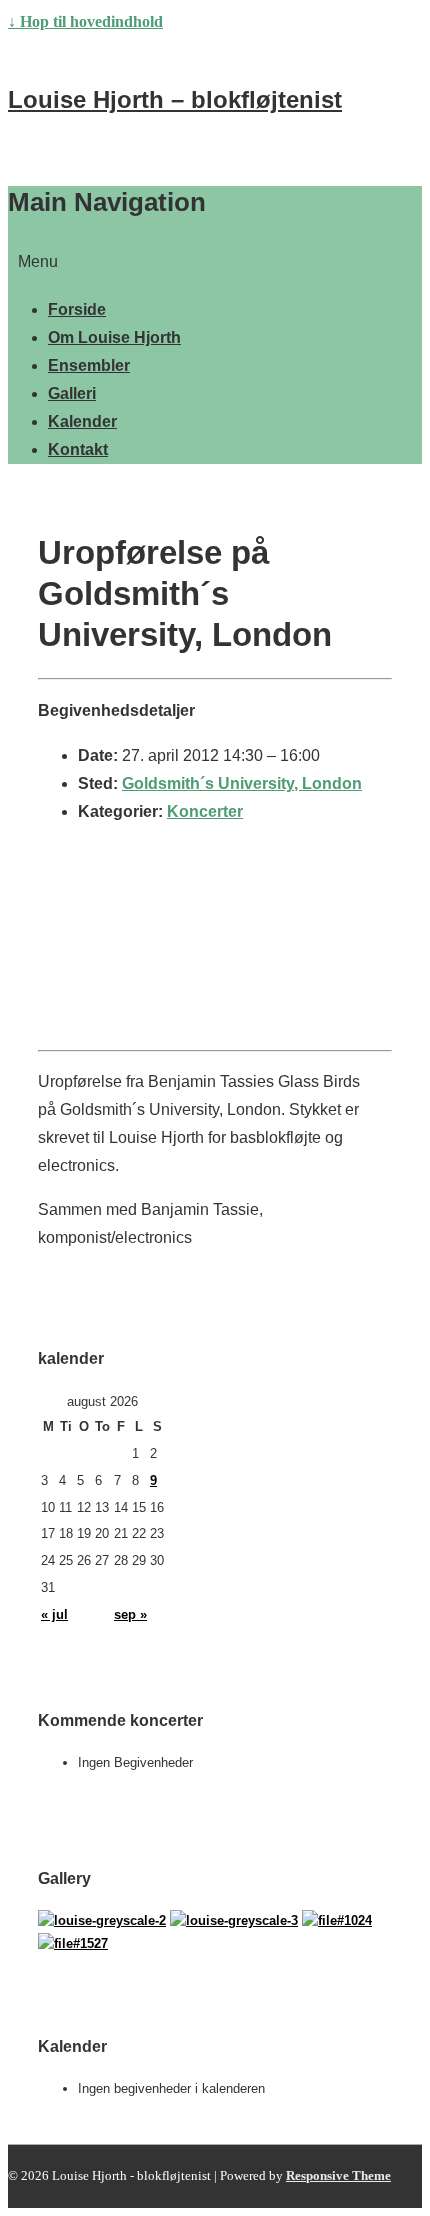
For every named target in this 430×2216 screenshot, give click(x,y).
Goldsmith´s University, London (242, 783)
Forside (77, 309)
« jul (54, 1614)
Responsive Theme (338, 2175)
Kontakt (78, 449)
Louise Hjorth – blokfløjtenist (175, 99)
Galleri (72, 393)
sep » (130, 1614)
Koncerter (205, 811)
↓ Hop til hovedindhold (85, 21)
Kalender (82, 421)
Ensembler (89, 365)
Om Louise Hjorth (114, 337)
